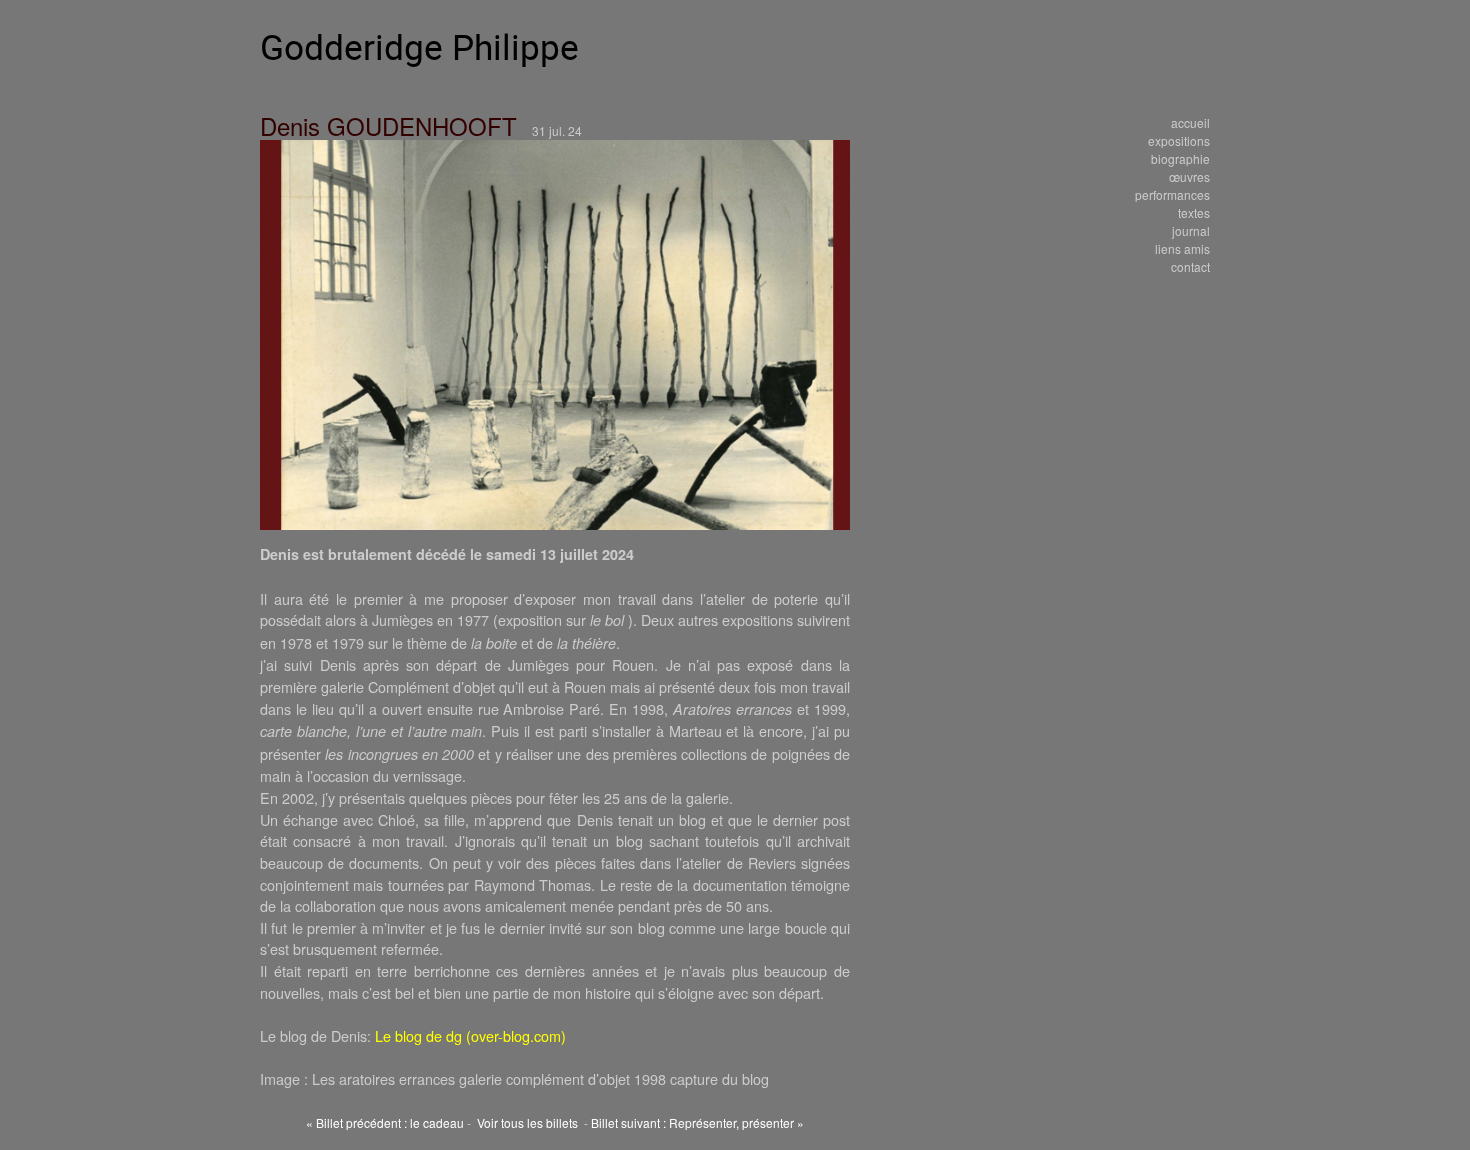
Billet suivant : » (697, 1122)
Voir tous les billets (527, 1122)
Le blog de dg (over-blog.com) (470, 1035)
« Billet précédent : (385, 1122)
